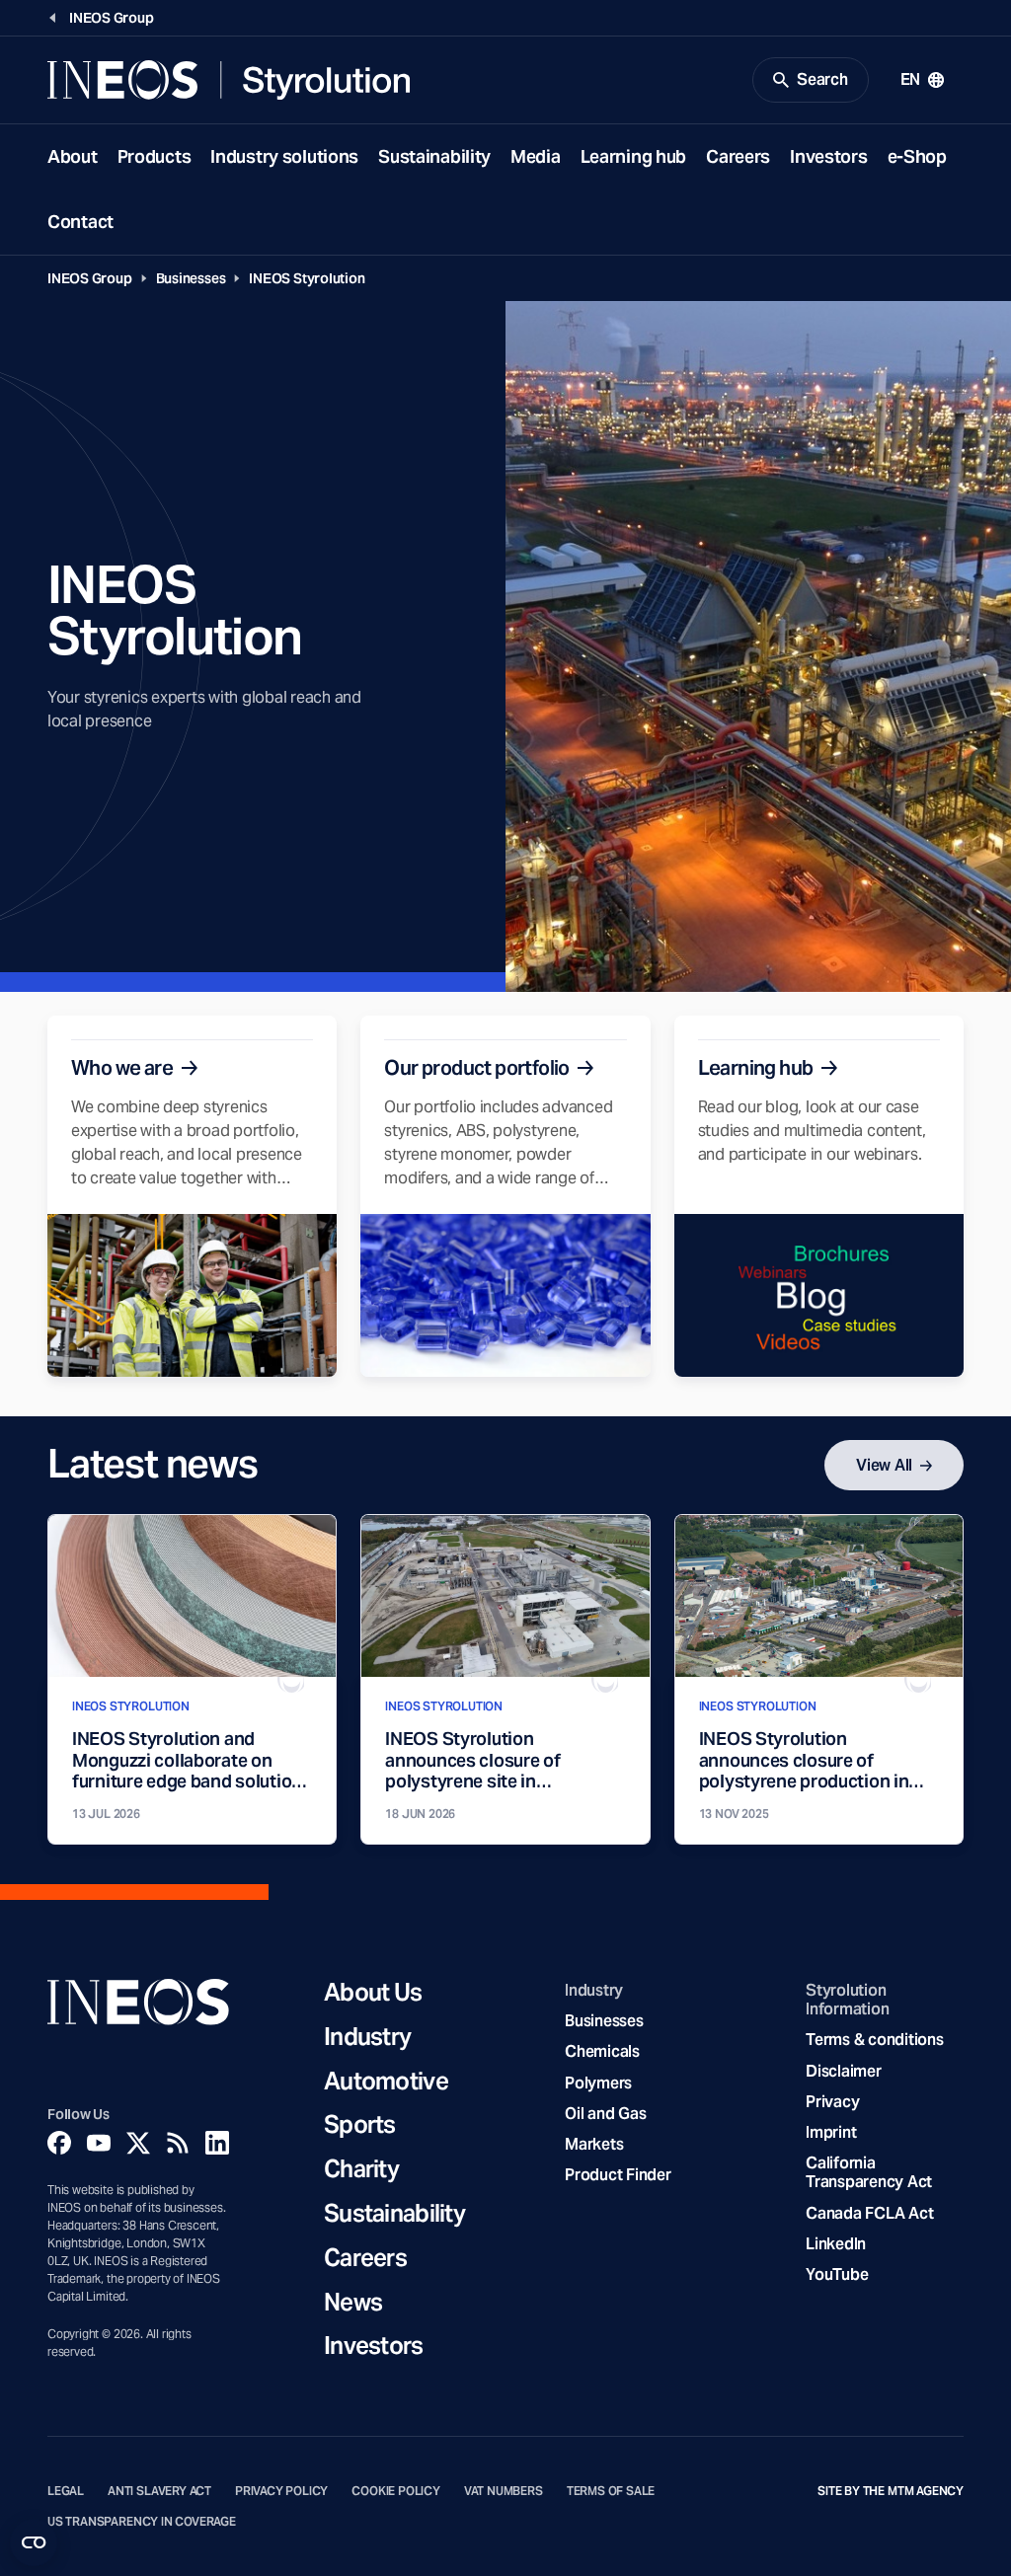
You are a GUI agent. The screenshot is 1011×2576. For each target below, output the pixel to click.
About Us (373, 1993)
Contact (80, 222)
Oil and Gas (605, 2114)
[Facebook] (59, 2143)
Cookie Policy (396, 2491)
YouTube (837, 2274)
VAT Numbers (504, 2491)
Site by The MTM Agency (891, 2491)
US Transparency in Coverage (142, 2522)
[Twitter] (138, 2143)
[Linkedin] (217, 2143)
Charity (361, 2170)
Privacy (832, 2102)
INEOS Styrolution (307, 278)
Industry (367, 2038)
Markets (594, 2144)
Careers (738, 156)
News (353, 2303)
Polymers (598, 2083)
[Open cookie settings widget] (34, 2542)
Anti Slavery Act (159, 2491)
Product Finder (618, 2175)
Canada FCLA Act (869, 2213)
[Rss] (178, 2143)
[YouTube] (99, 2143)
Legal (66, 2491)
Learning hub (634, 156)
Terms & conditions (874, 2040)
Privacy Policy (281, 2491)
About (73, 156)
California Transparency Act (869, 2172)
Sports (360, 2125)
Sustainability (434, 156)
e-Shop (917, 156)
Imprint (831, 2132)
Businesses (191, 278)
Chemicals (602, 2051)
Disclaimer (843, 2071)
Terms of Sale (611, 2491)
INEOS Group (90, 278)
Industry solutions (284, 156)
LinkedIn (836, 2244)
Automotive (386, 2082)
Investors (828, 156)
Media (536, 156)
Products (155, 156)
